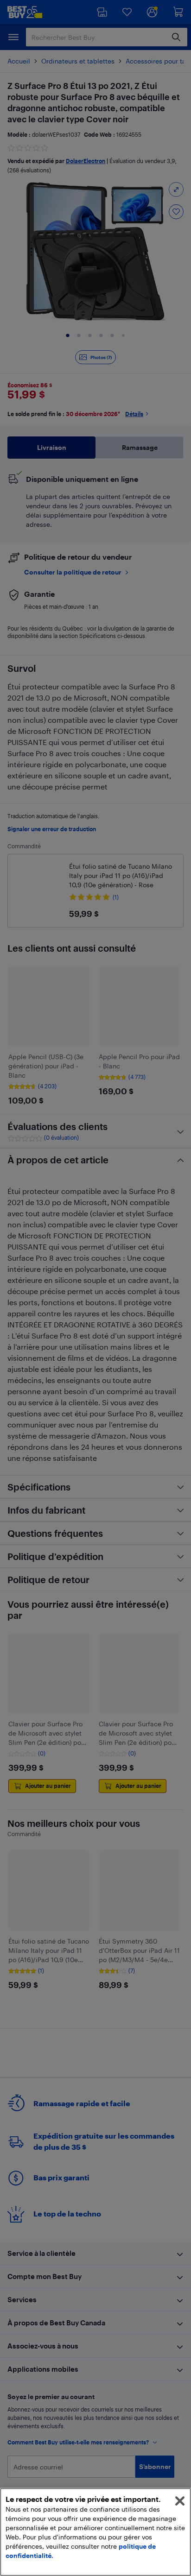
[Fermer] (180, 2501)
